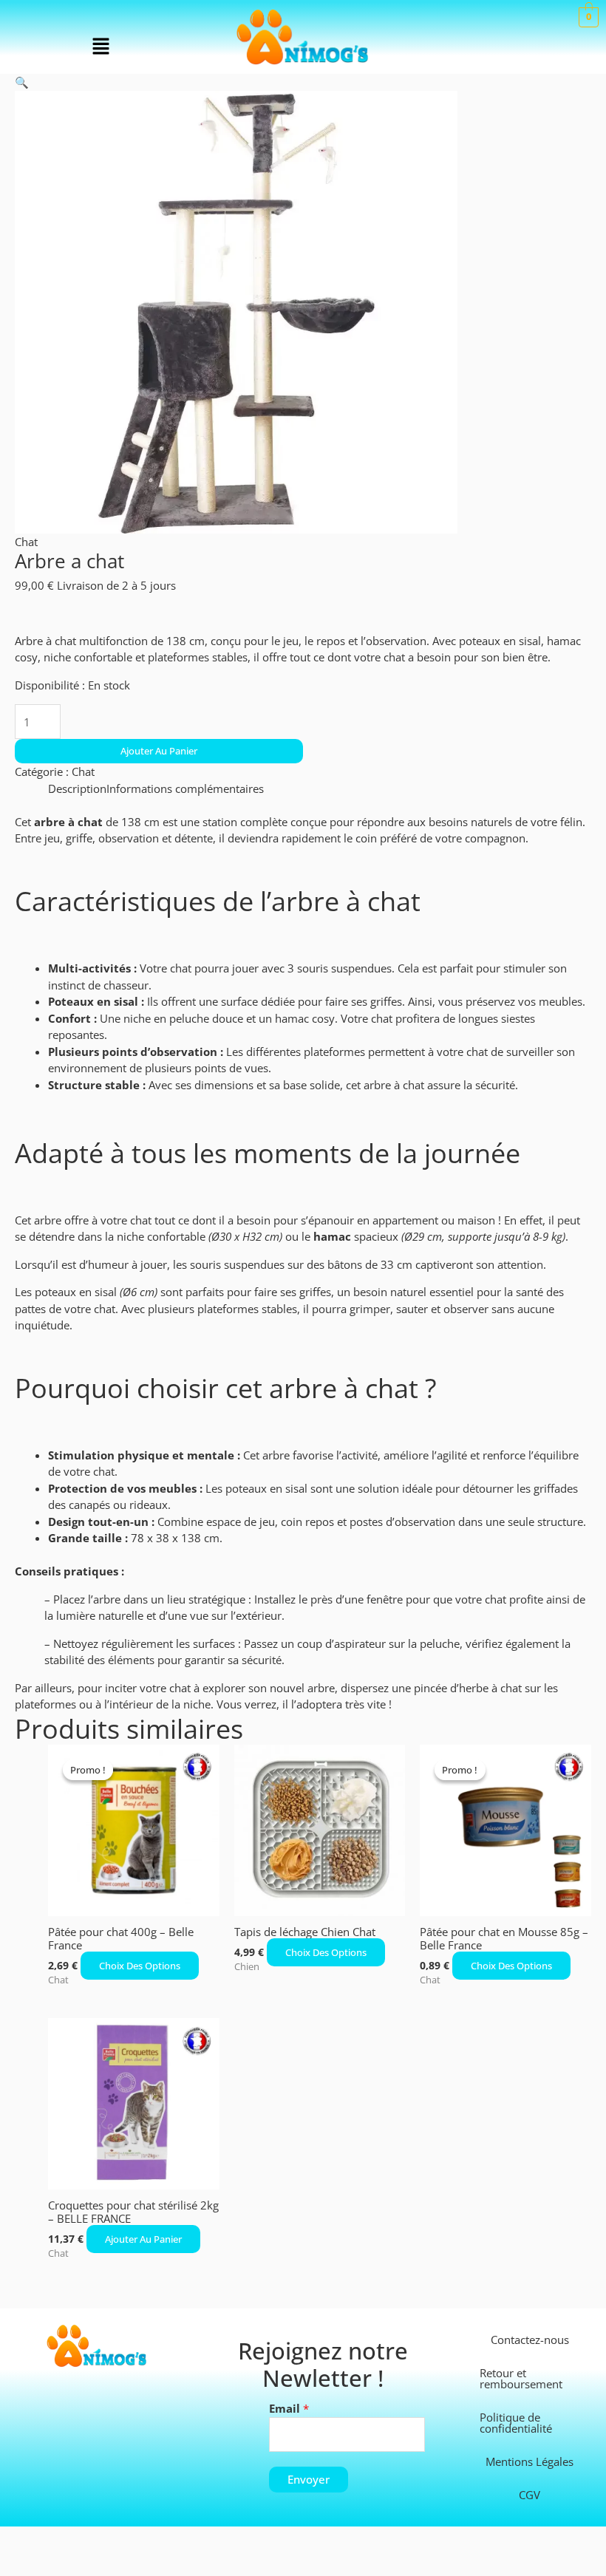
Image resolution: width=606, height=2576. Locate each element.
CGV (530, 2495)
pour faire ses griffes (279, 1292)
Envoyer (309, 2479)
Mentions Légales (530, 2461)
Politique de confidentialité (516, 2423)
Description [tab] (77, 788)
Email (289, 2408)
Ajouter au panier (159, 751)
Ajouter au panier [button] (143, 2239)
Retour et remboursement (521, 2378)
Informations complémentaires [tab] (185, 788)
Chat (26, 542)
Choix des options (140, 1966)
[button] (101, 47)
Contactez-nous (530, 2340)
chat (181, 968)
